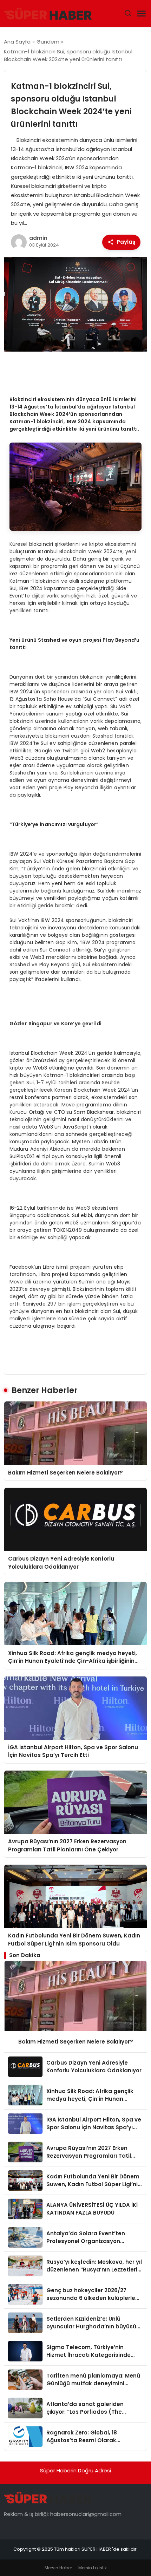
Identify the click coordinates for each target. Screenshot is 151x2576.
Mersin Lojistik (93, 2568)
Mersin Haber (58, 2568)
